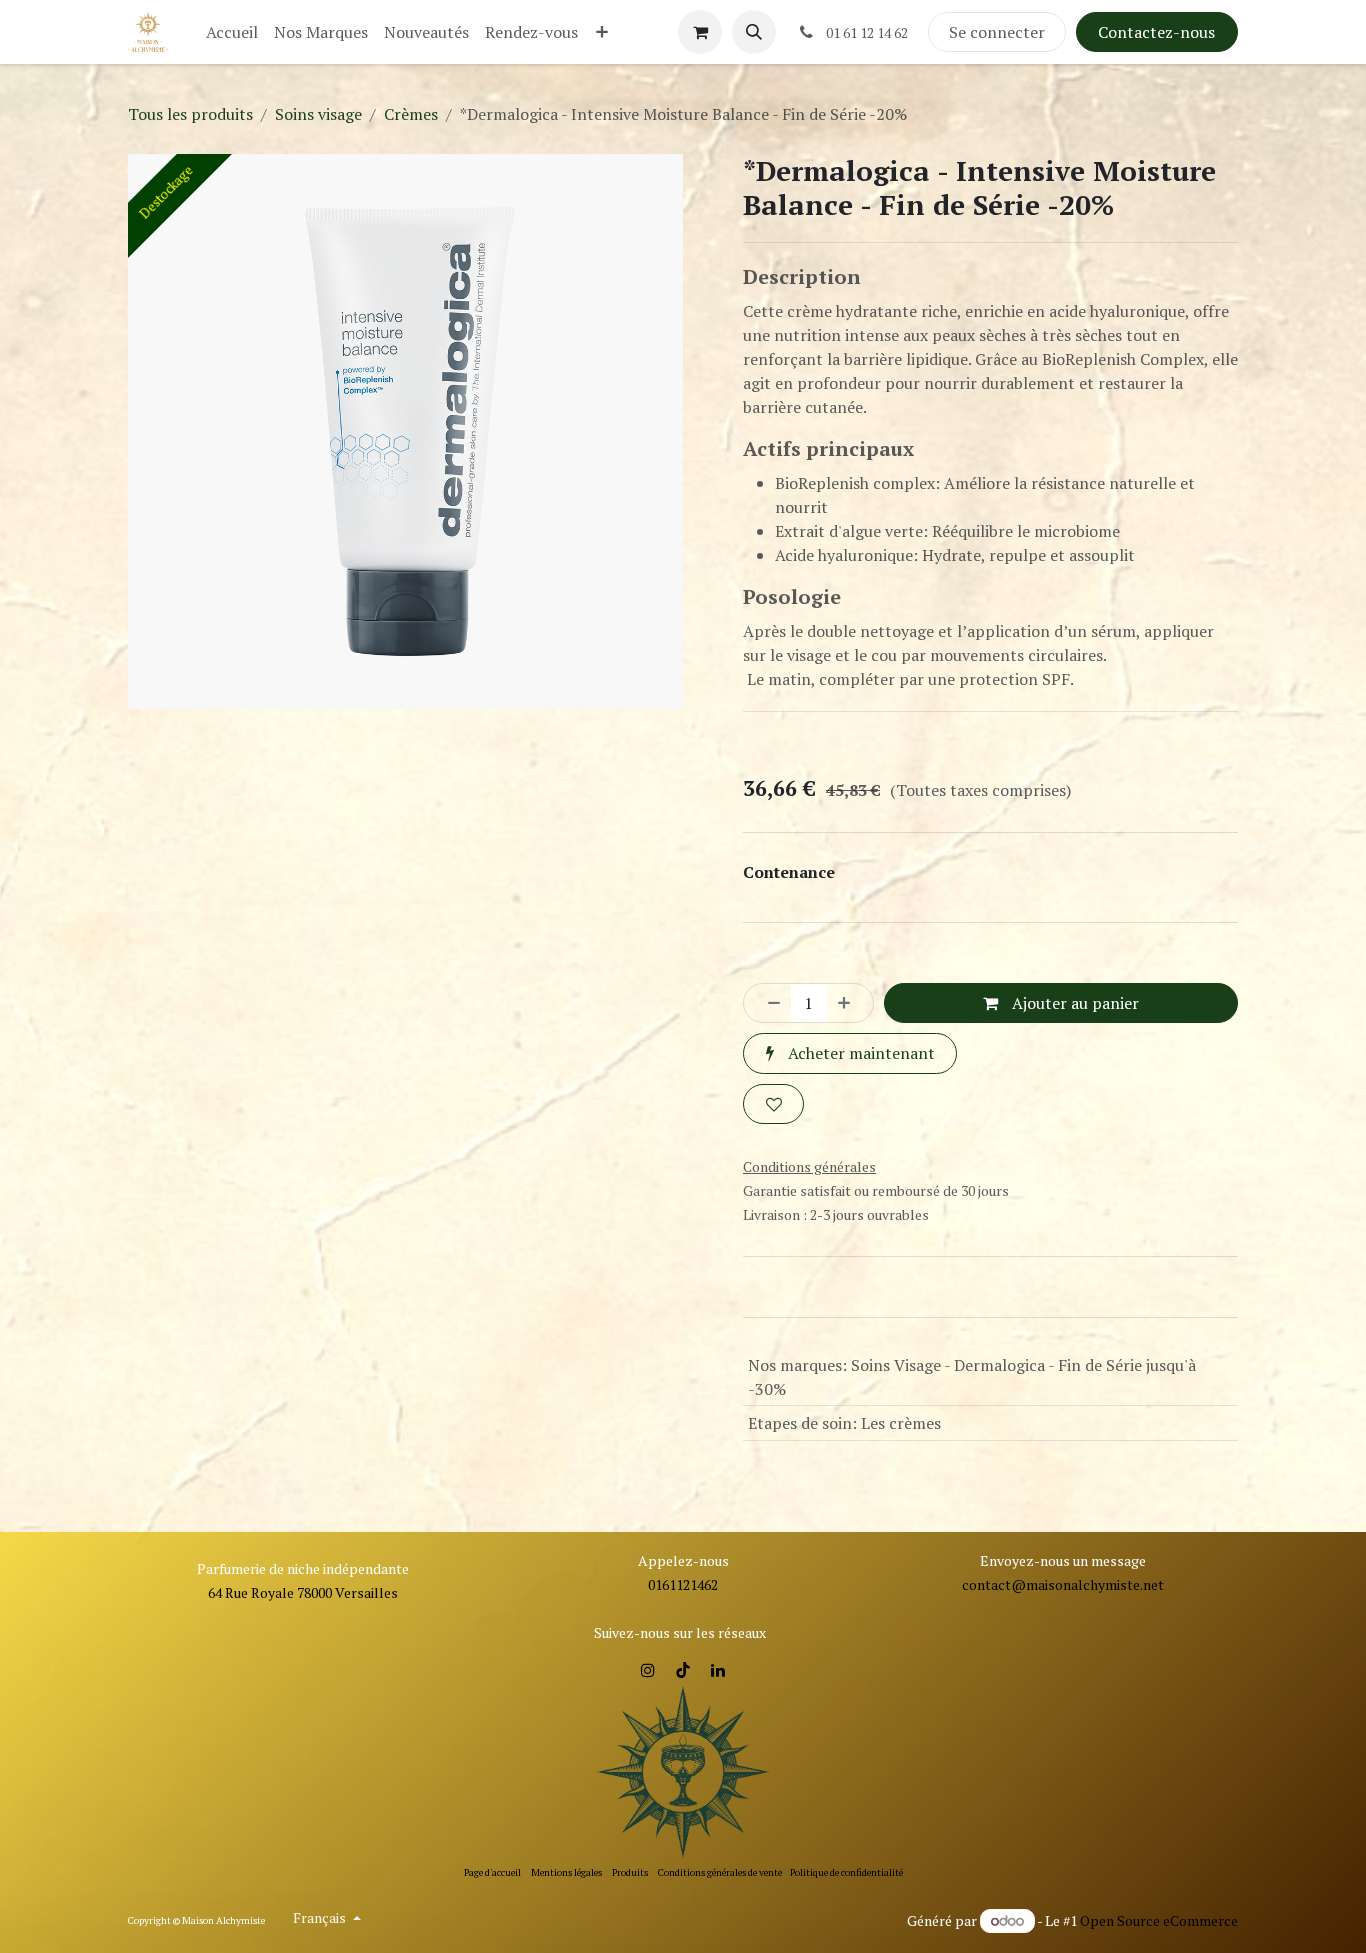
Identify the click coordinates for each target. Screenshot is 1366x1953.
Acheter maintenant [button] (859, 1053)
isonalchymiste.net (1104, 1584)
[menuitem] (232, 32)
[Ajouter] (850, 1003)
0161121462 (683, 1584)
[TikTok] (683, 1670)
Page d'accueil (492, 1872)
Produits (630, 1872)
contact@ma (1003, 1584)
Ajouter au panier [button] (1073, 1003)
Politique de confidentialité (846, 1872)
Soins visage (318, 114)
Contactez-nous (1156, 32)
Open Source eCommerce (1159, 1920)
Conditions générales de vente (720, 1872)
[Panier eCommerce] (700, 32)
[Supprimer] (768, 1003)
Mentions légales (566, 1872)
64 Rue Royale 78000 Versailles (303, 1592)
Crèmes (411, 114)
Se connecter (997, 32)
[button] (754, 32)
